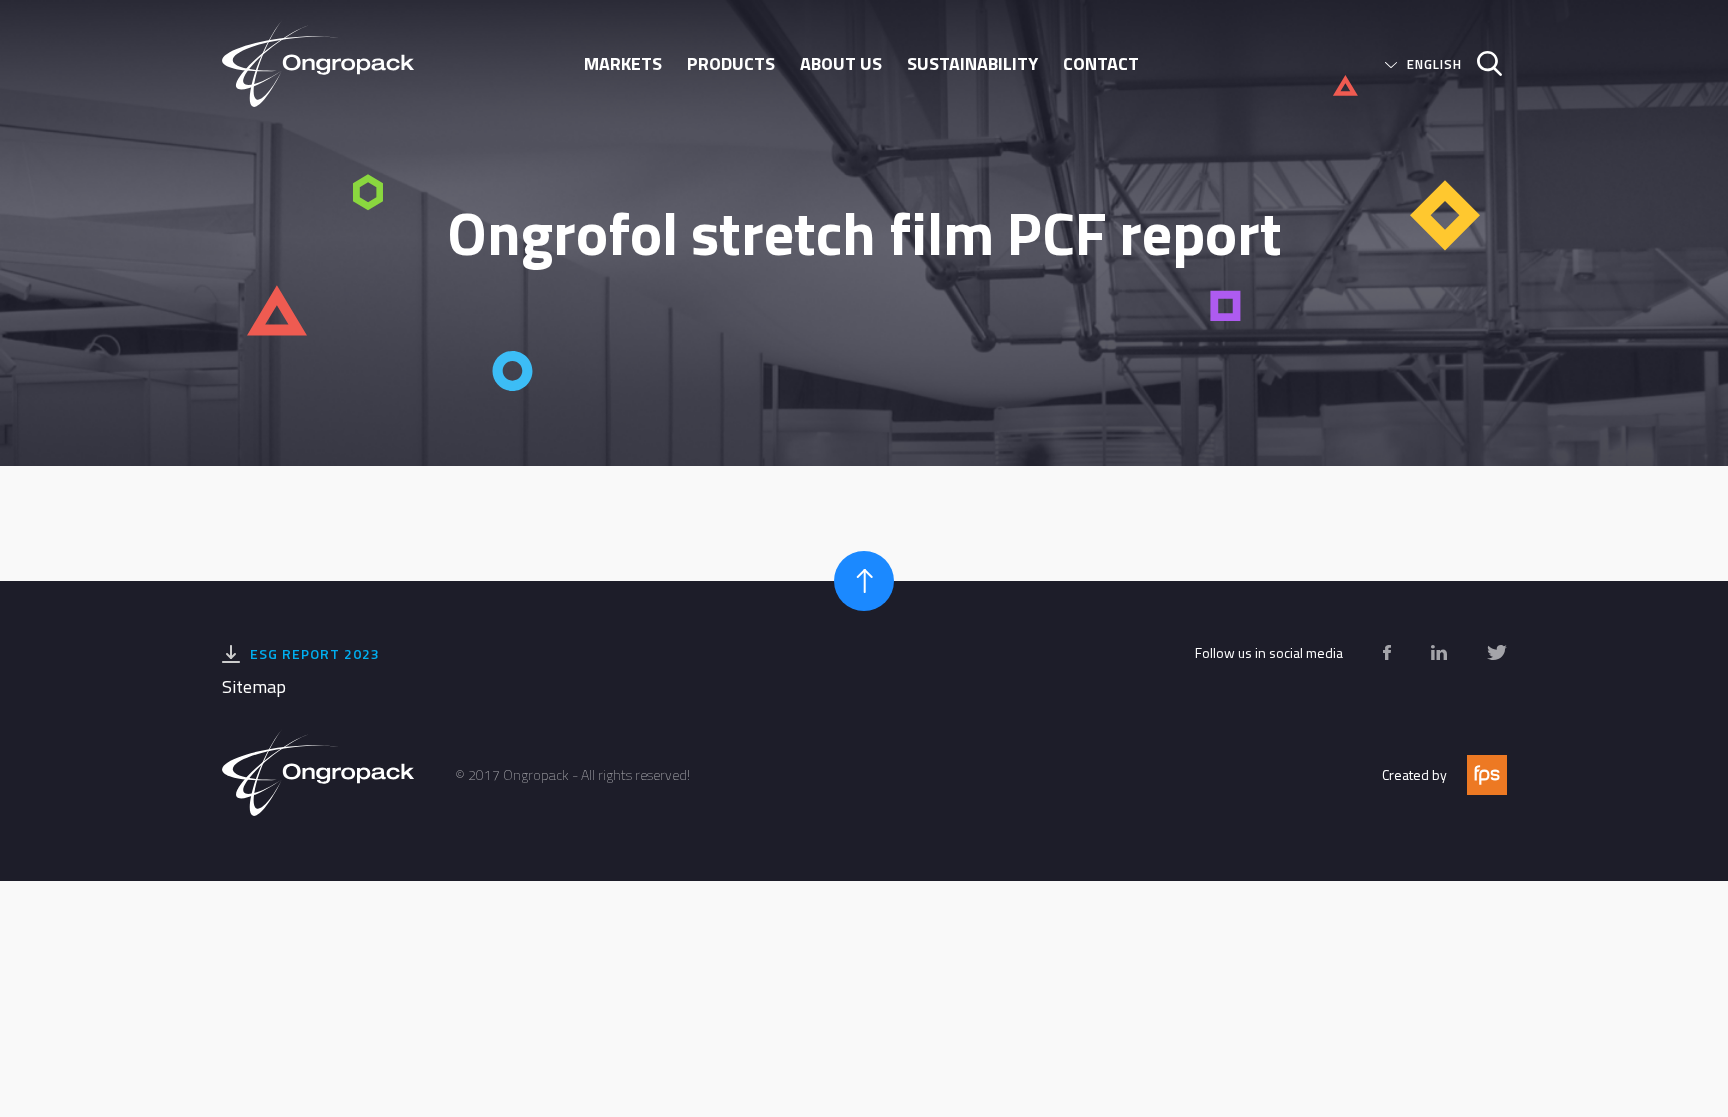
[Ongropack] (326, 63)
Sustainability (972, 63)
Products (731, 63)
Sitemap (254, 686)
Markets (623, 63)
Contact (1101, 63)
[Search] (1482, 63)
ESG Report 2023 (315, 653)
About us (841, 63)
